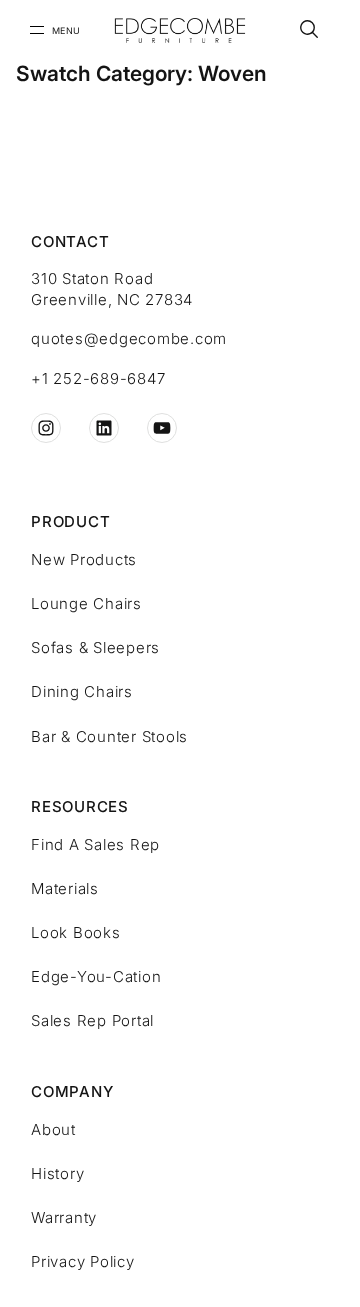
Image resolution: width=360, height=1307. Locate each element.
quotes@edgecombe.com (129, 338)
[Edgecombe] (179, 30)
